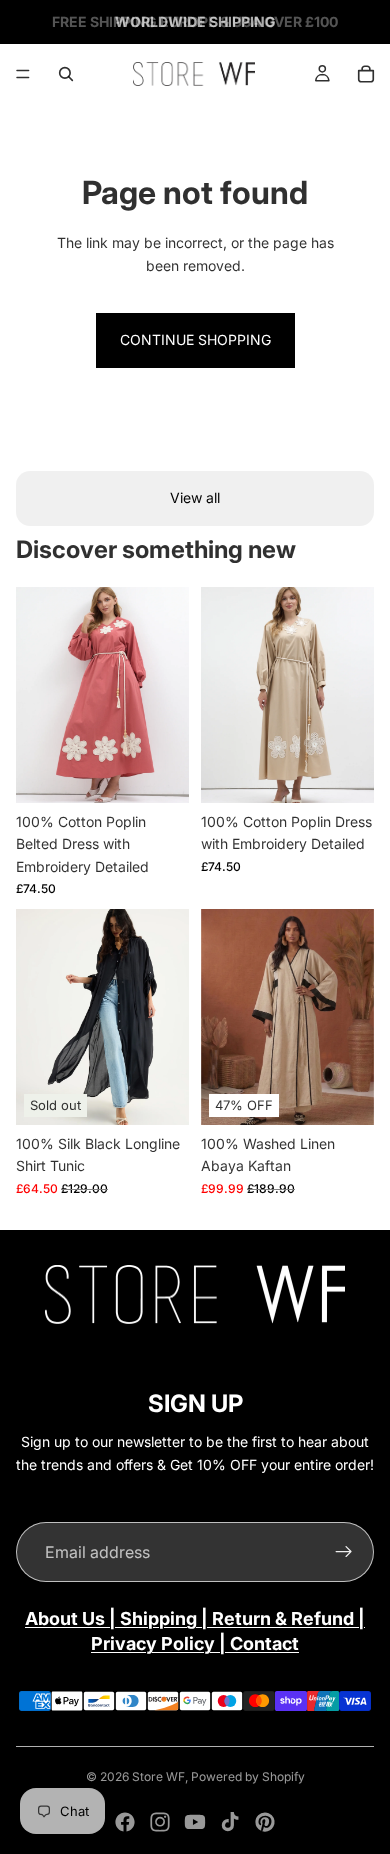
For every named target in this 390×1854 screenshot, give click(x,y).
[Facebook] (125, 1822)
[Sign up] (344, 1552)
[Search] (66, 74)
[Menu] (23, 74)
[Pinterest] (265, 1822)
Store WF (158, 1776)
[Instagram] (160, 1822)
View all (195, 497)
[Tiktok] (230, 1822)
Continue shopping (195, 339)
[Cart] (366, 74)
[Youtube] (195, 1822)
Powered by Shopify (248, 1776)
